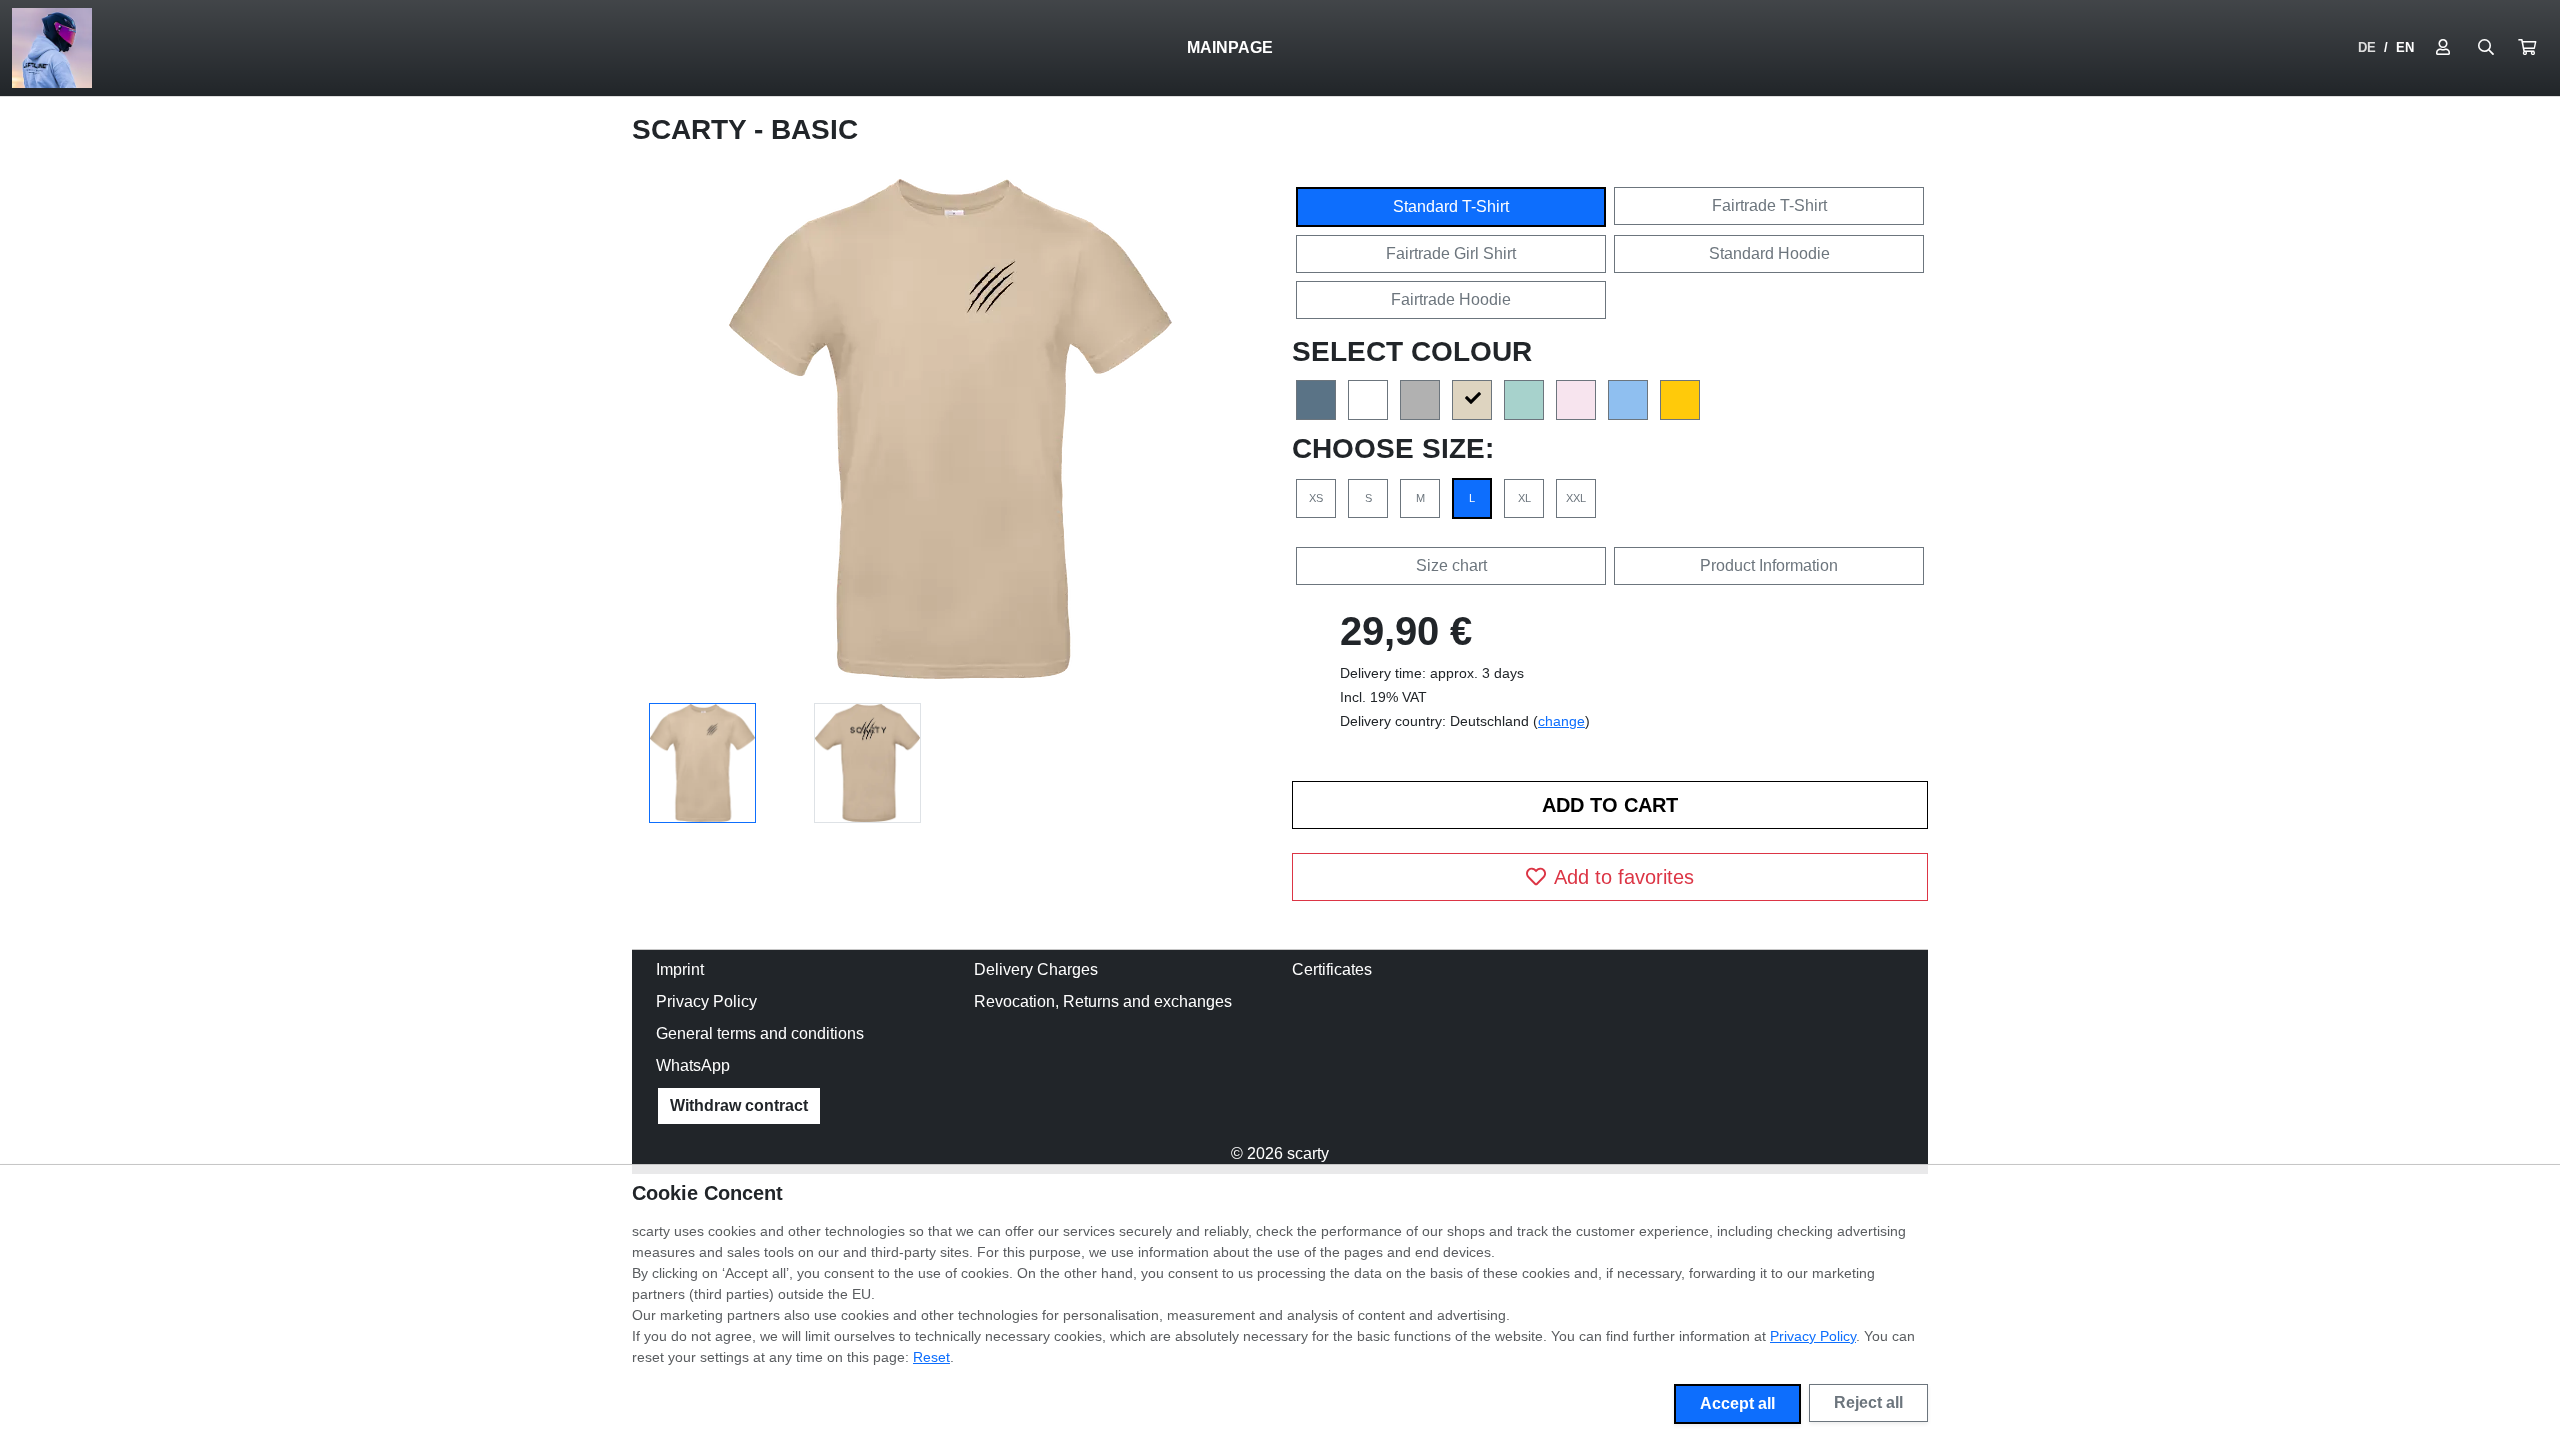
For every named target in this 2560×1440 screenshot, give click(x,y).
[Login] (2443, 48)
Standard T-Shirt (1451, 206)
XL (1524, 498)
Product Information (1769, 565)
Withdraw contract (739, 1105)
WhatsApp (693, 1065)
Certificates (1332, 969)
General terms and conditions (760, 1033)
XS (1316, 498)
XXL (1576, 498)
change (1561, 721)
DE (2367, 47)
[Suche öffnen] (2486, 48)
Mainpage (1230, 47)
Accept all (1737, 1403)
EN (2405, 47)
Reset (931, 1357)
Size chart (1451, 565)
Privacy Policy (706, 1001)
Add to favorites (1624, 877)
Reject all (1868, 1402)
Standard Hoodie (1769, 253)
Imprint (680, 969)
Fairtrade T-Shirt (1769, 205)
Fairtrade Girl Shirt (1451, 253)
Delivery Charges (1036, 969)
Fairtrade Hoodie (1451, 299)
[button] (2527, 48)
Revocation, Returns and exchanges (1103, 1001)
